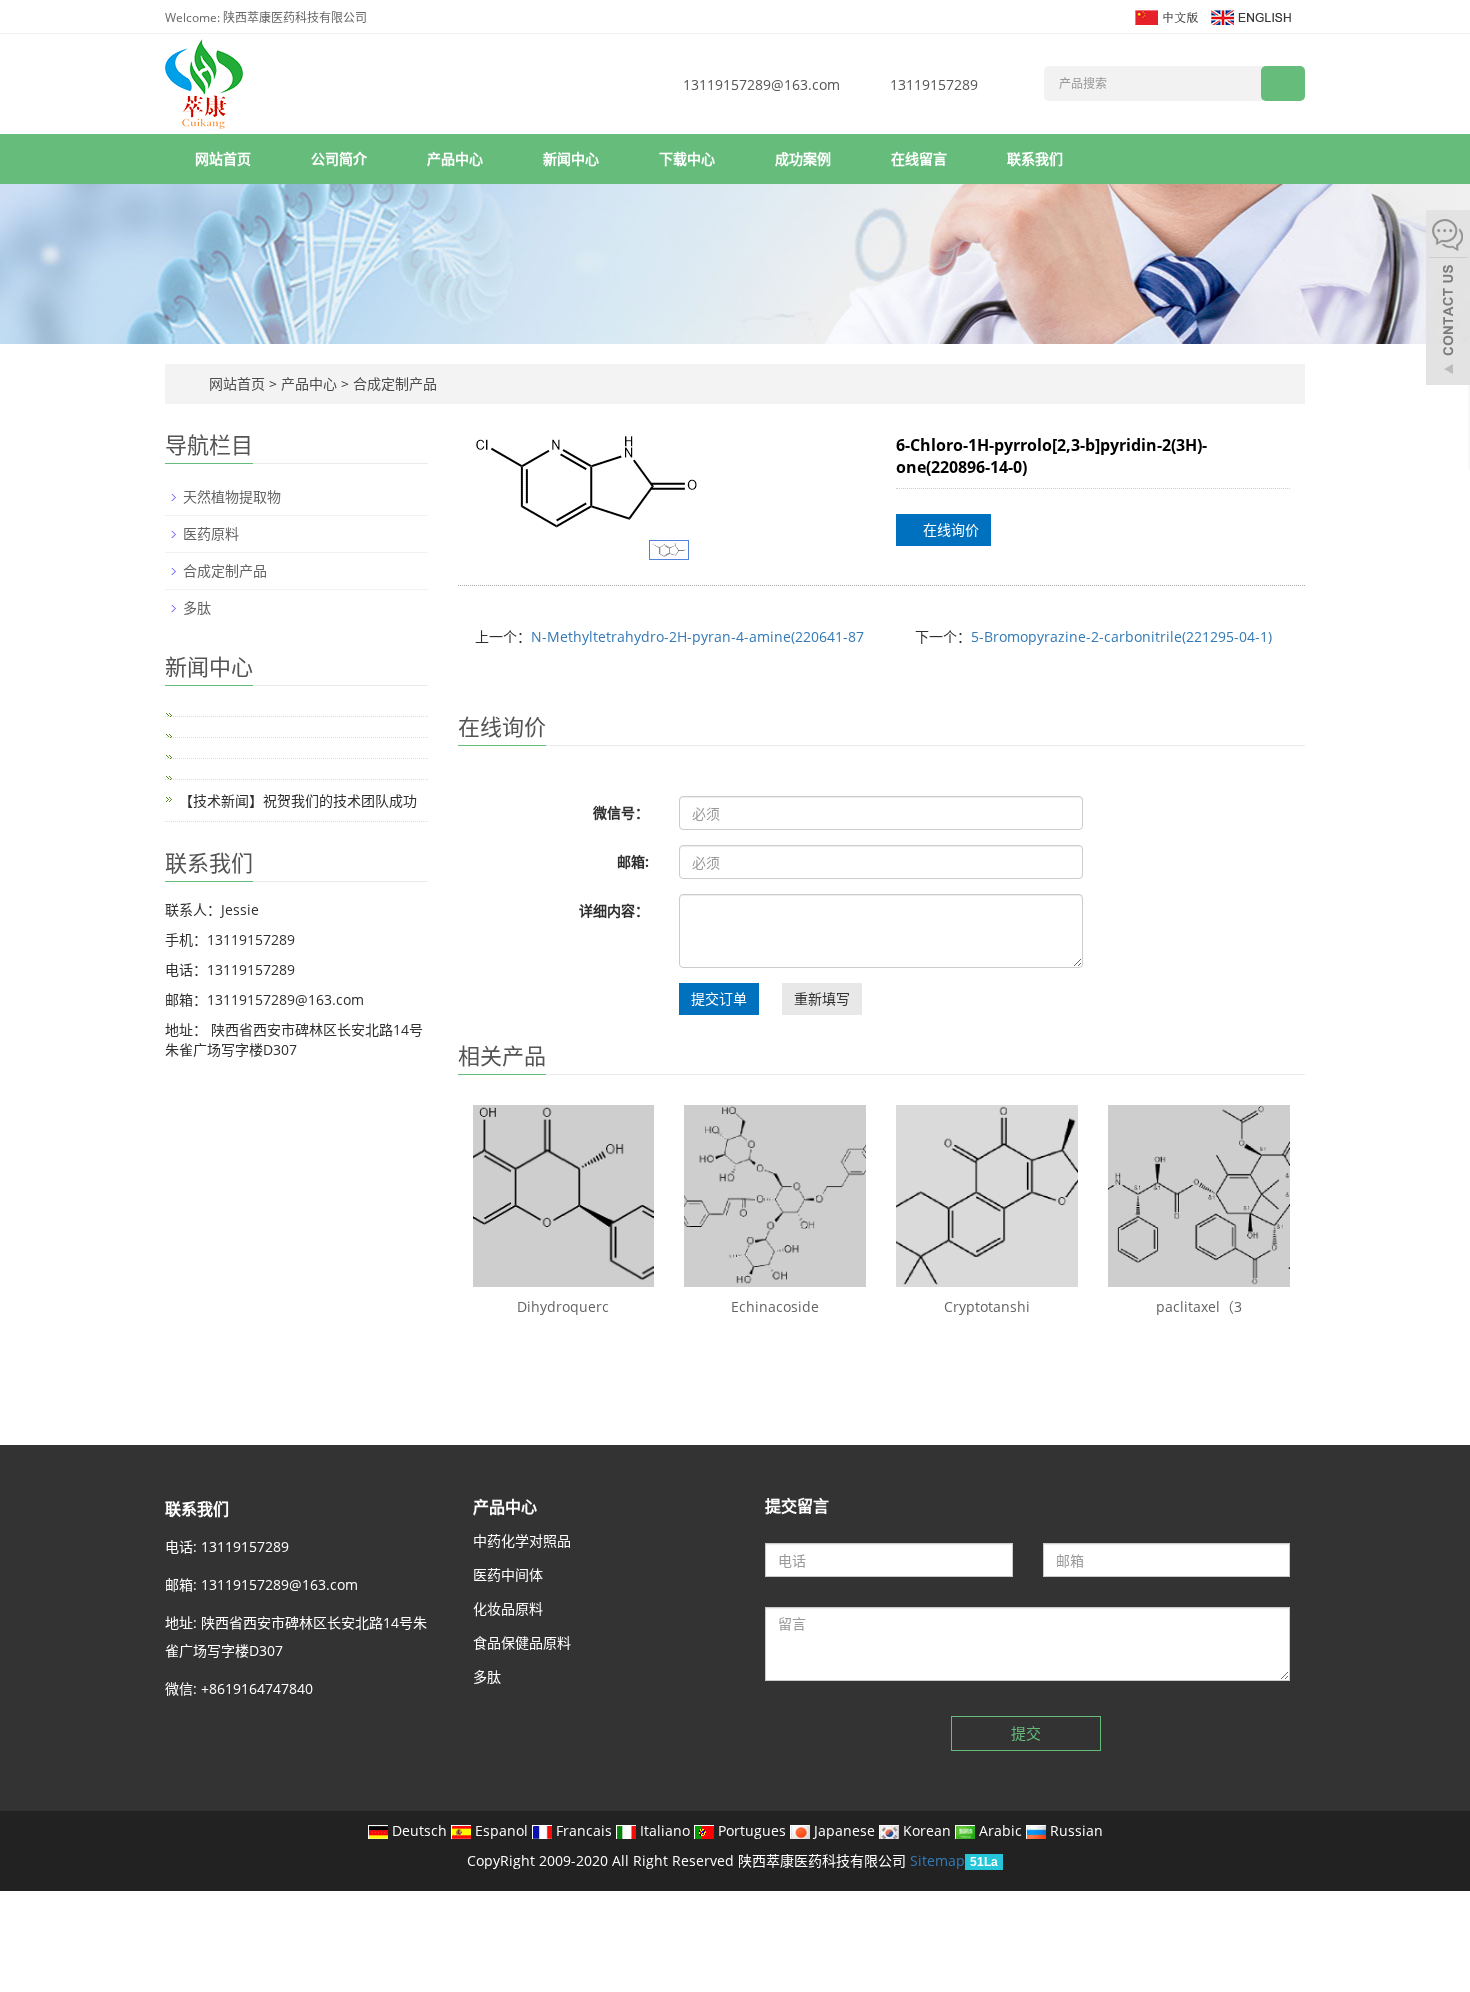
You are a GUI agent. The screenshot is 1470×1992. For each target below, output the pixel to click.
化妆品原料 (508, 1608)
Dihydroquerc (563, 1306)
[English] (1250, 15)
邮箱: (633, 861)
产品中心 (455, 158)
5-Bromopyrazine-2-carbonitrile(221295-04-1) (1121, 636)
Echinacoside (775, 1306)
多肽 (197, 607)
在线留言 (919, 158)
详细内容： (614, 910)
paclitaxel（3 (1199, 1306)
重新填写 (822, 998)
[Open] (1448, 300)
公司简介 (339, 158)
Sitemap (937, 1860)
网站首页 (223, 158)
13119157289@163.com (761, 84)
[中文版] (1165, 15)
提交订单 (719, 998)
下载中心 (687, 158)
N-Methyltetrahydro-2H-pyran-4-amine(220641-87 (697, 636)
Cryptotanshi (987, 1306)
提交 (1026, 1733)
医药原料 (211, 533)
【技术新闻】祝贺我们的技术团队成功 (298, 800)
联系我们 (1035, 158)
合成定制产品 (393, 383)
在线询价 (949, 529)
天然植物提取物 (232, 496)
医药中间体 (508, 1574)
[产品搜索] (1283, 83)
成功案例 (803, 158)
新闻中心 (571, 158)
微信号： (621, 812)
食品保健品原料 (522, 1642)
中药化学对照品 (522, 1540)
